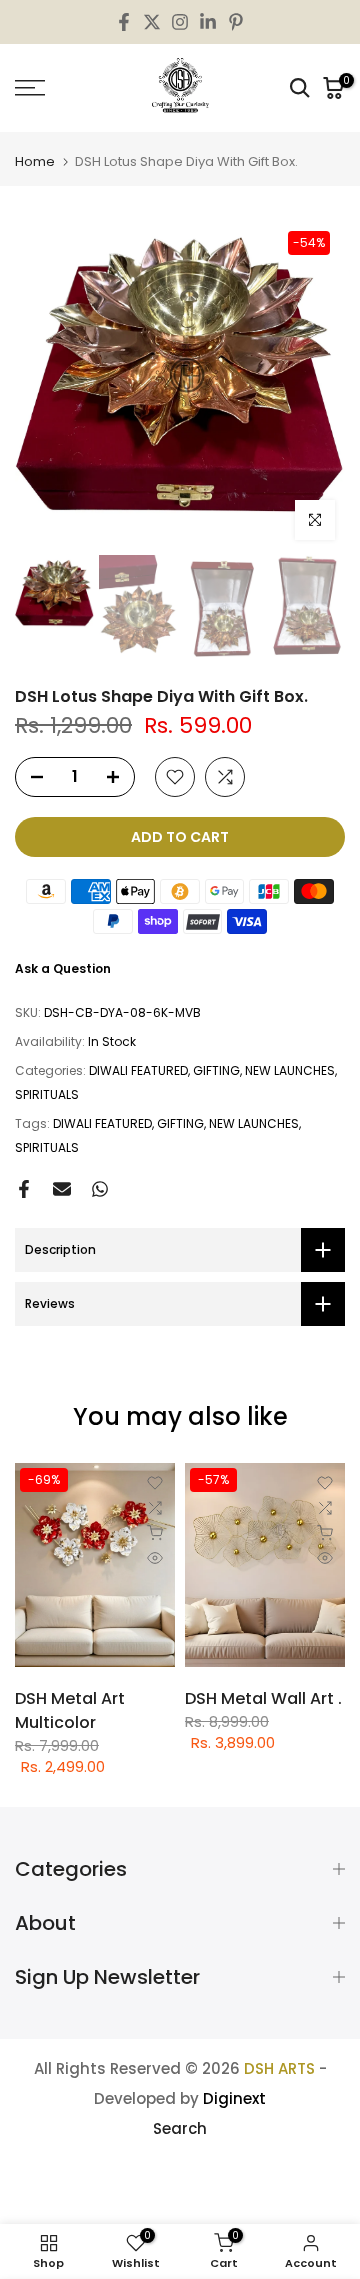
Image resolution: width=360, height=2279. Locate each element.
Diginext (234, 2098)
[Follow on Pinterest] (236, 22)
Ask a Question (63, 968)
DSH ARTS (279, 2068)
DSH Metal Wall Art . (263, 1698)
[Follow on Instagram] (180, 22)
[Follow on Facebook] (124, 22)
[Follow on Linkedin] (208, 22)
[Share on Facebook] (24, 1189)
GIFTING (216, 1070)
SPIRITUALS (47, 1094)
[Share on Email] (62, 1189)
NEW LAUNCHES (290, 1070)
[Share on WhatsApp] (100, 1189)
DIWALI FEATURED (138, 1070)
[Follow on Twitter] (152, 22)
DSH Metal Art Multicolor (70, 1710)
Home (35, 161)
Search (180, 2128)
